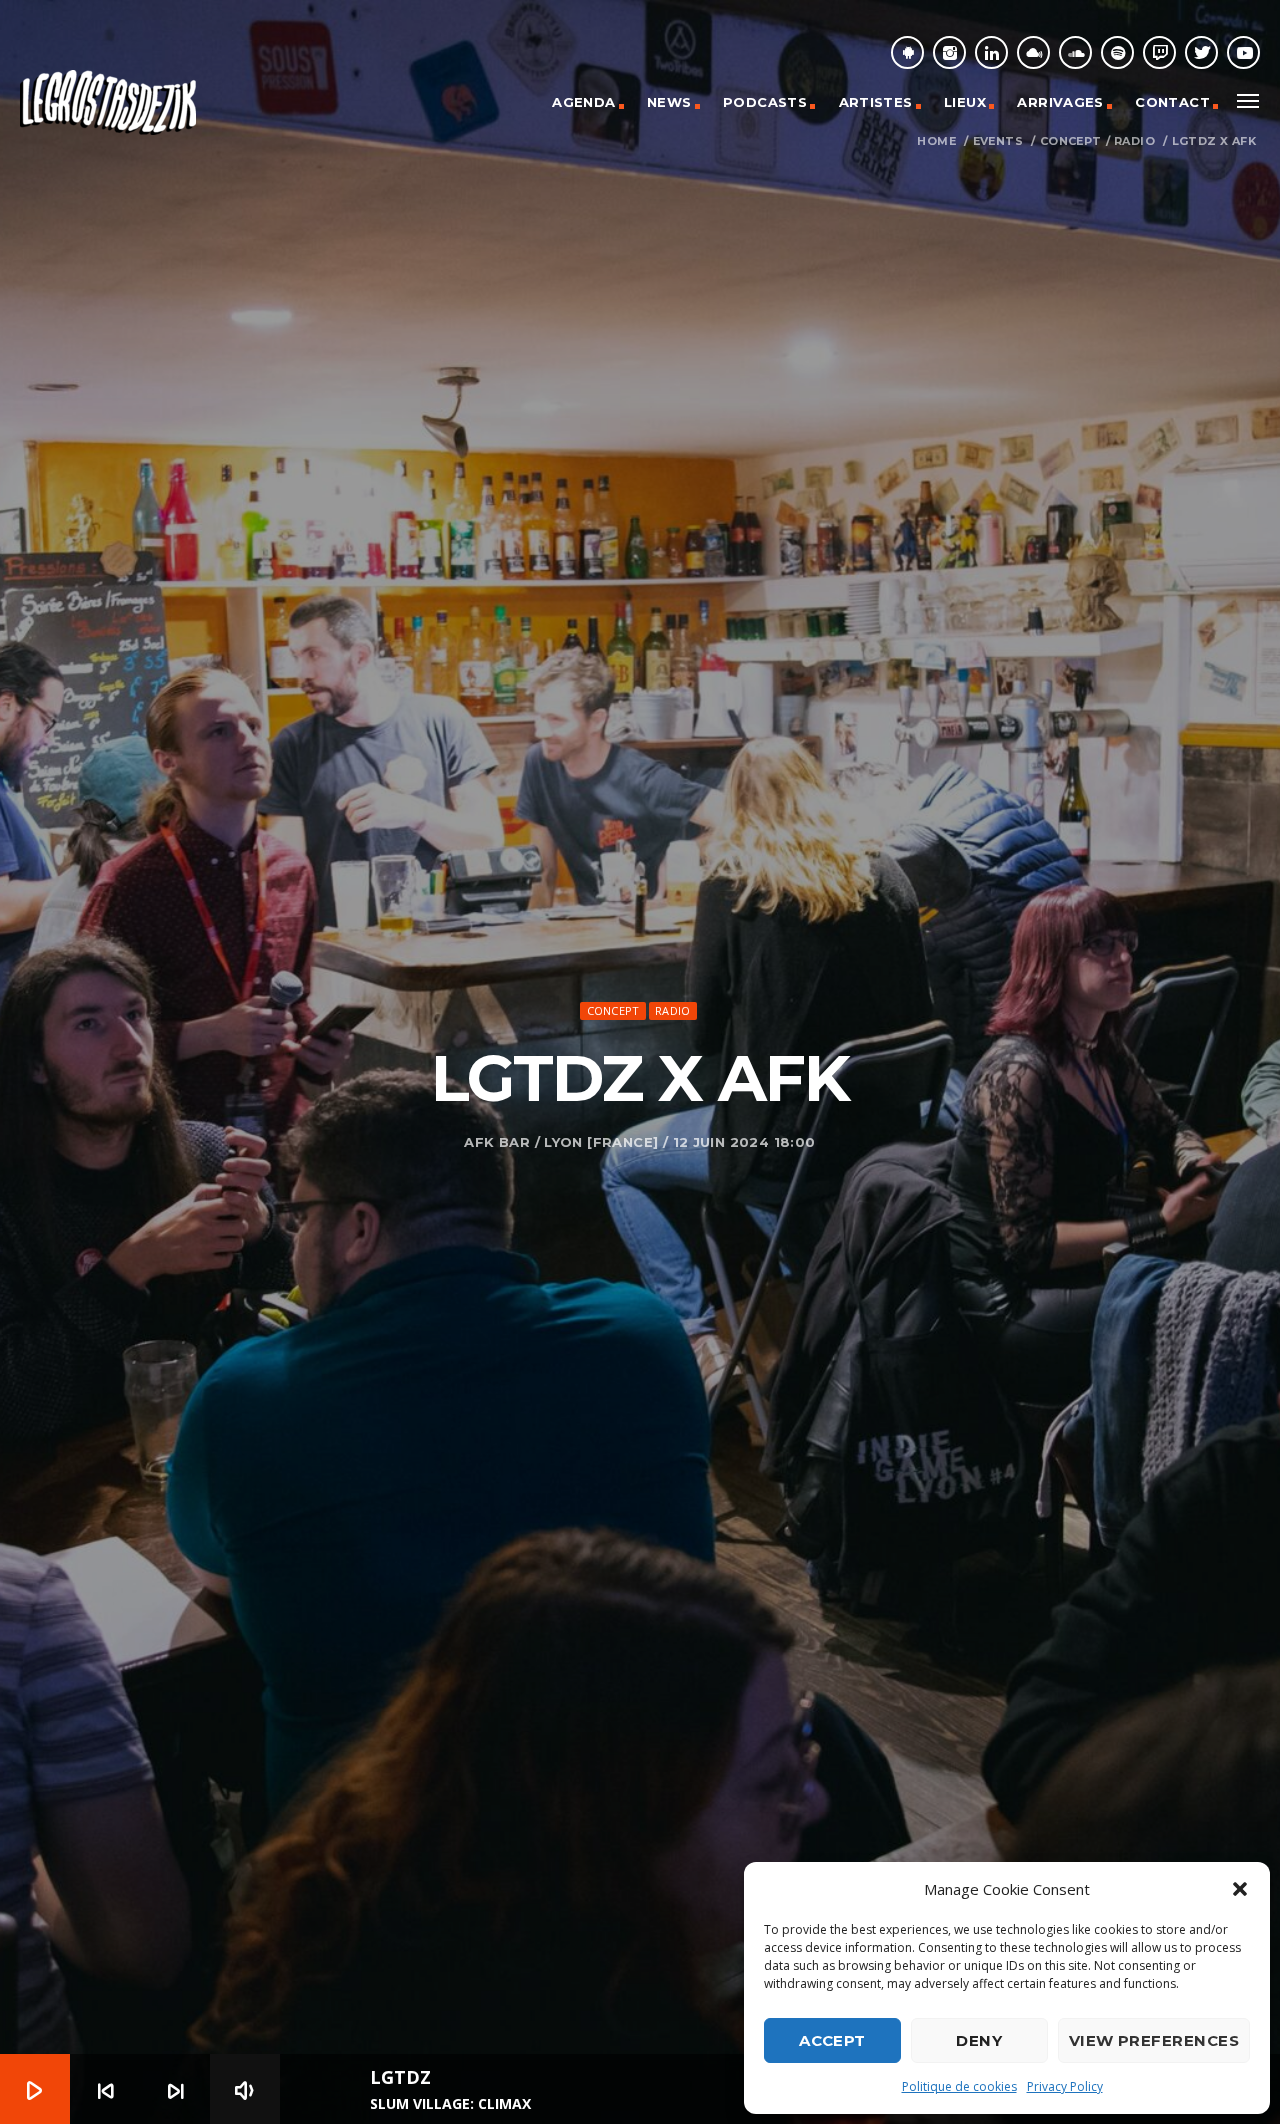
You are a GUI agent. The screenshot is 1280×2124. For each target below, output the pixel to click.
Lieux (965, 102)
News (669, 102)
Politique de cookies (959, 2086)
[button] (1240, 1889)
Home (936, 141)
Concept (1071, 141)
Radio (1134, 141)
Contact (1172, 102)
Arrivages (1060, 102)
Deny (979, 2040)
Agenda (583, 102)
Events (998, 141)
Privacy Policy (1065, 2086)
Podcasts (765, 102)
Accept (832, 2040)
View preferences (1154, 2040)
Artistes (876, 102)
